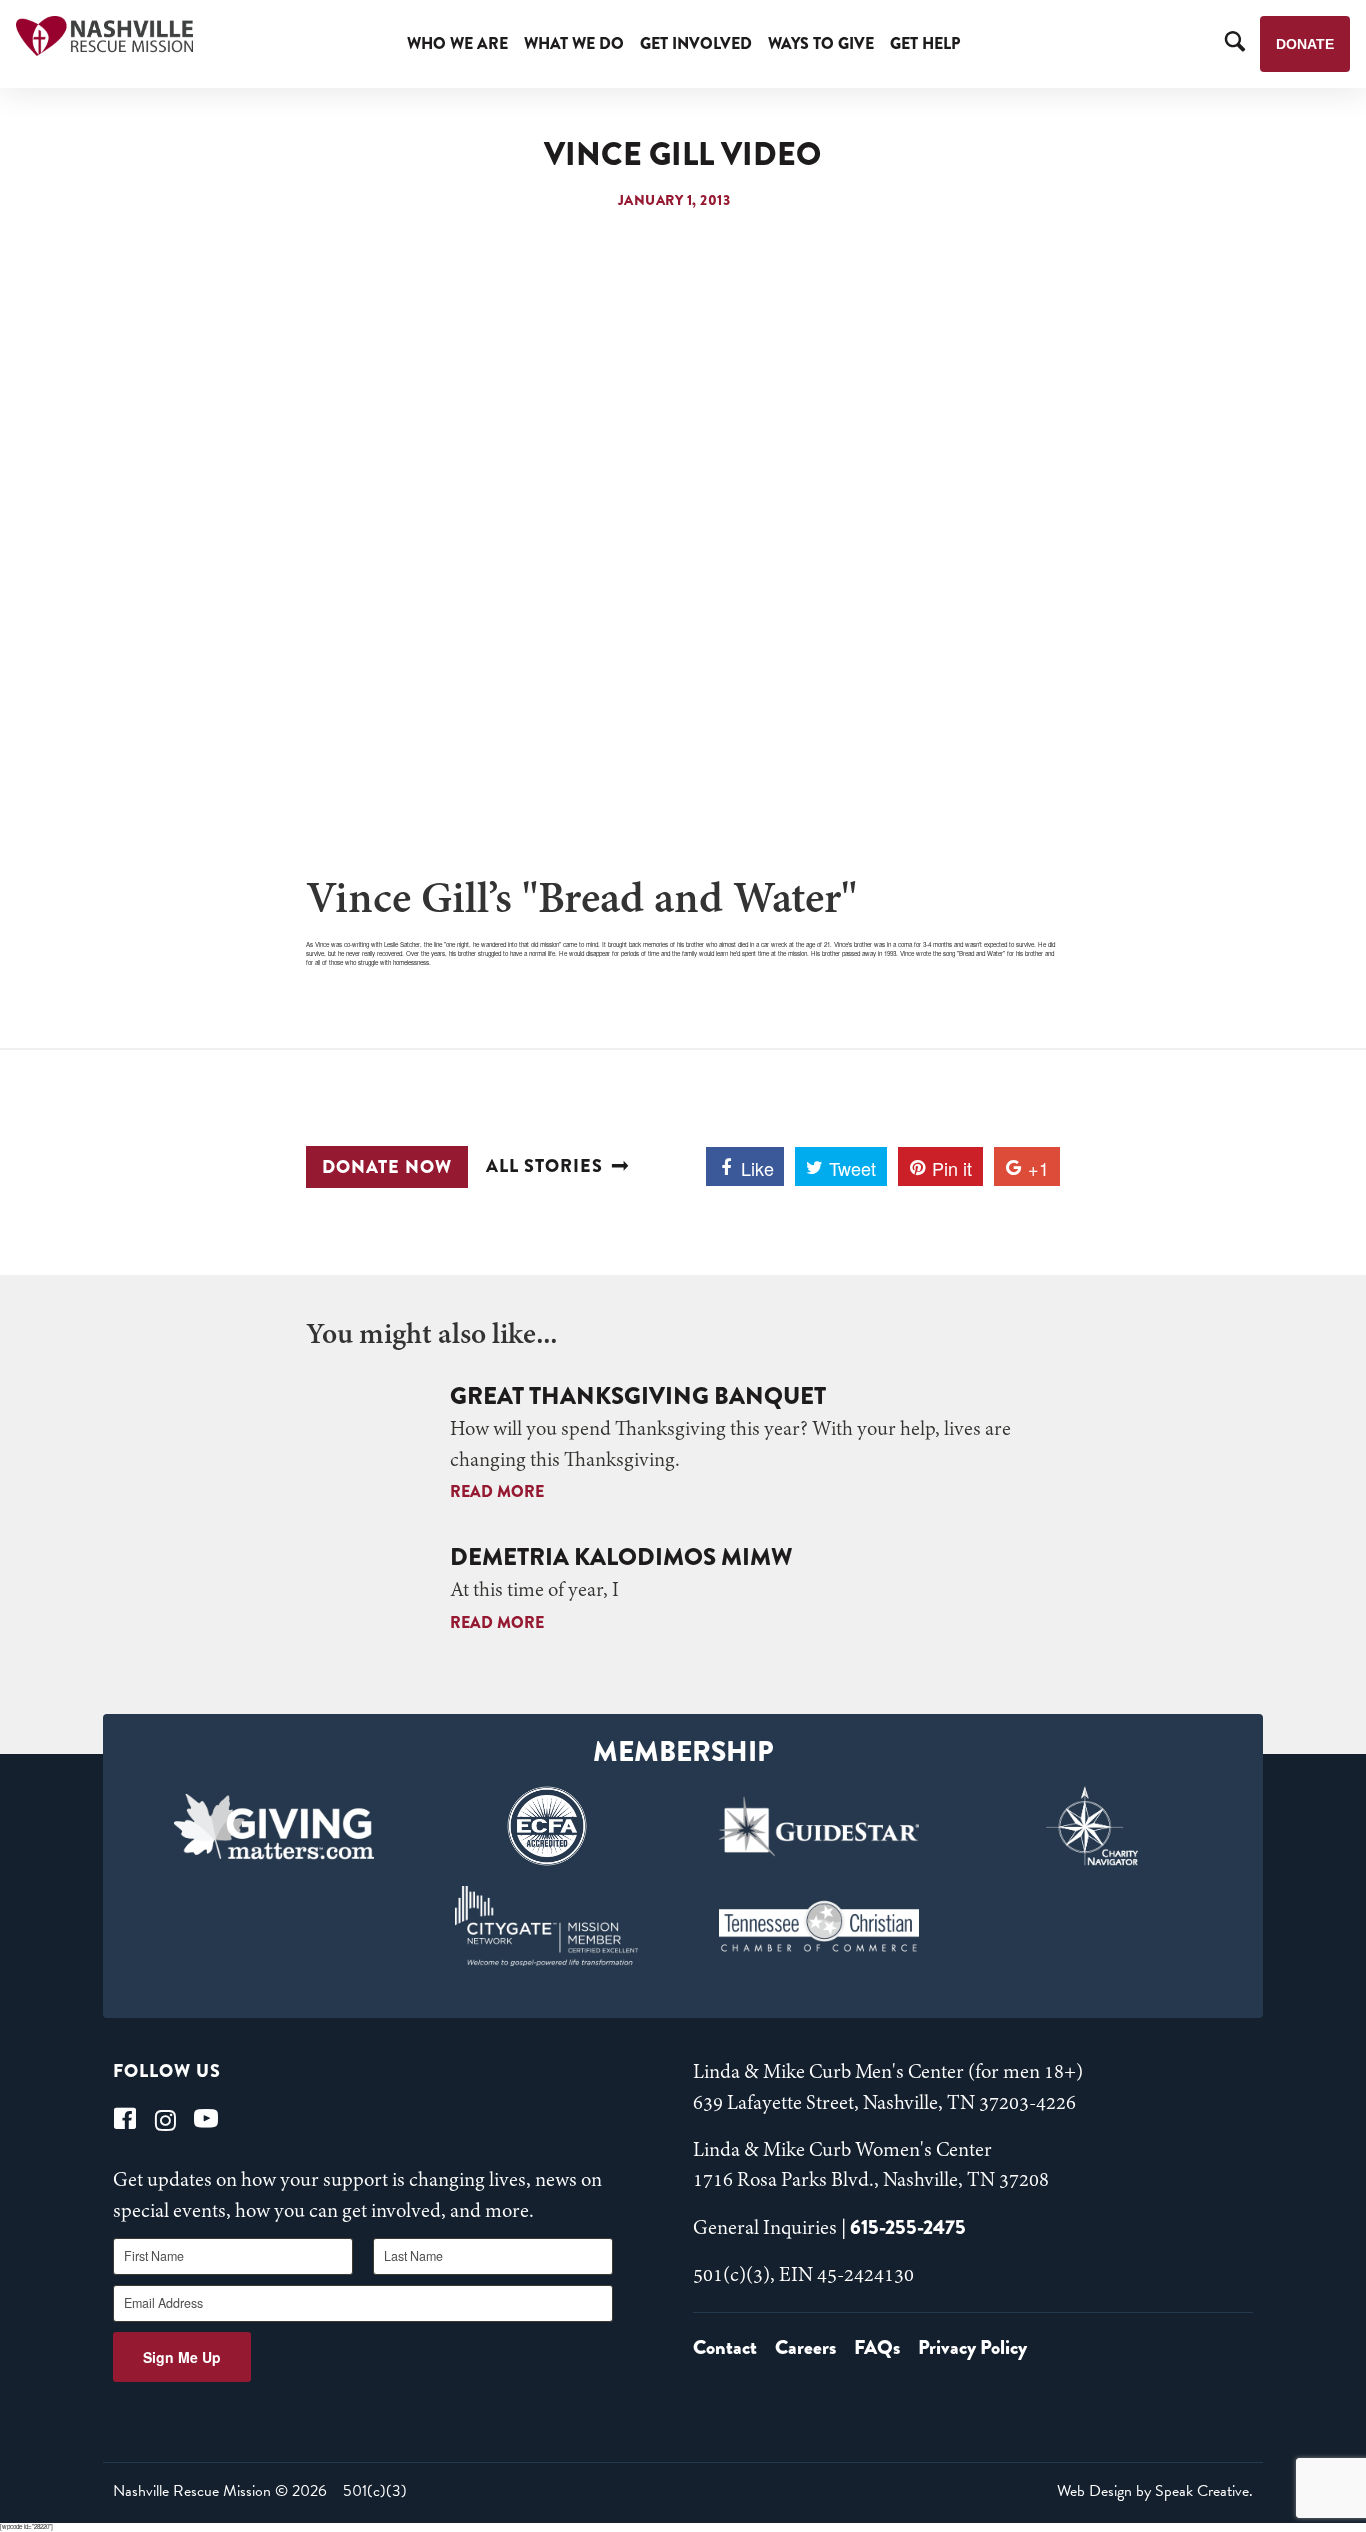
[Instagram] (165, 2118)
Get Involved (696, 43)
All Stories (544, 1166)
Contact (725, 2347)
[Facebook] (125, 2118)
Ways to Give (821, 43)
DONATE (1305, 44)
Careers (805, 2347)
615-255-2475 (908, 2227)
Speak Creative (1202, 2491)
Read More (497, 1491)
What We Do (574, 43)
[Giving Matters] (274, 1826)
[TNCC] (819, 1926)
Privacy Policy (972, 2347)
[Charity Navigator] (1092, 1826)
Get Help (925, 43)
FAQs (877, 2347)
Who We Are (457, 43)
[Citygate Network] (546, 1926)
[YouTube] (206, 2118)
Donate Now (387, 1167)
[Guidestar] (819, 1826)
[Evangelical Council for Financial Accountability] (546, 1826)
